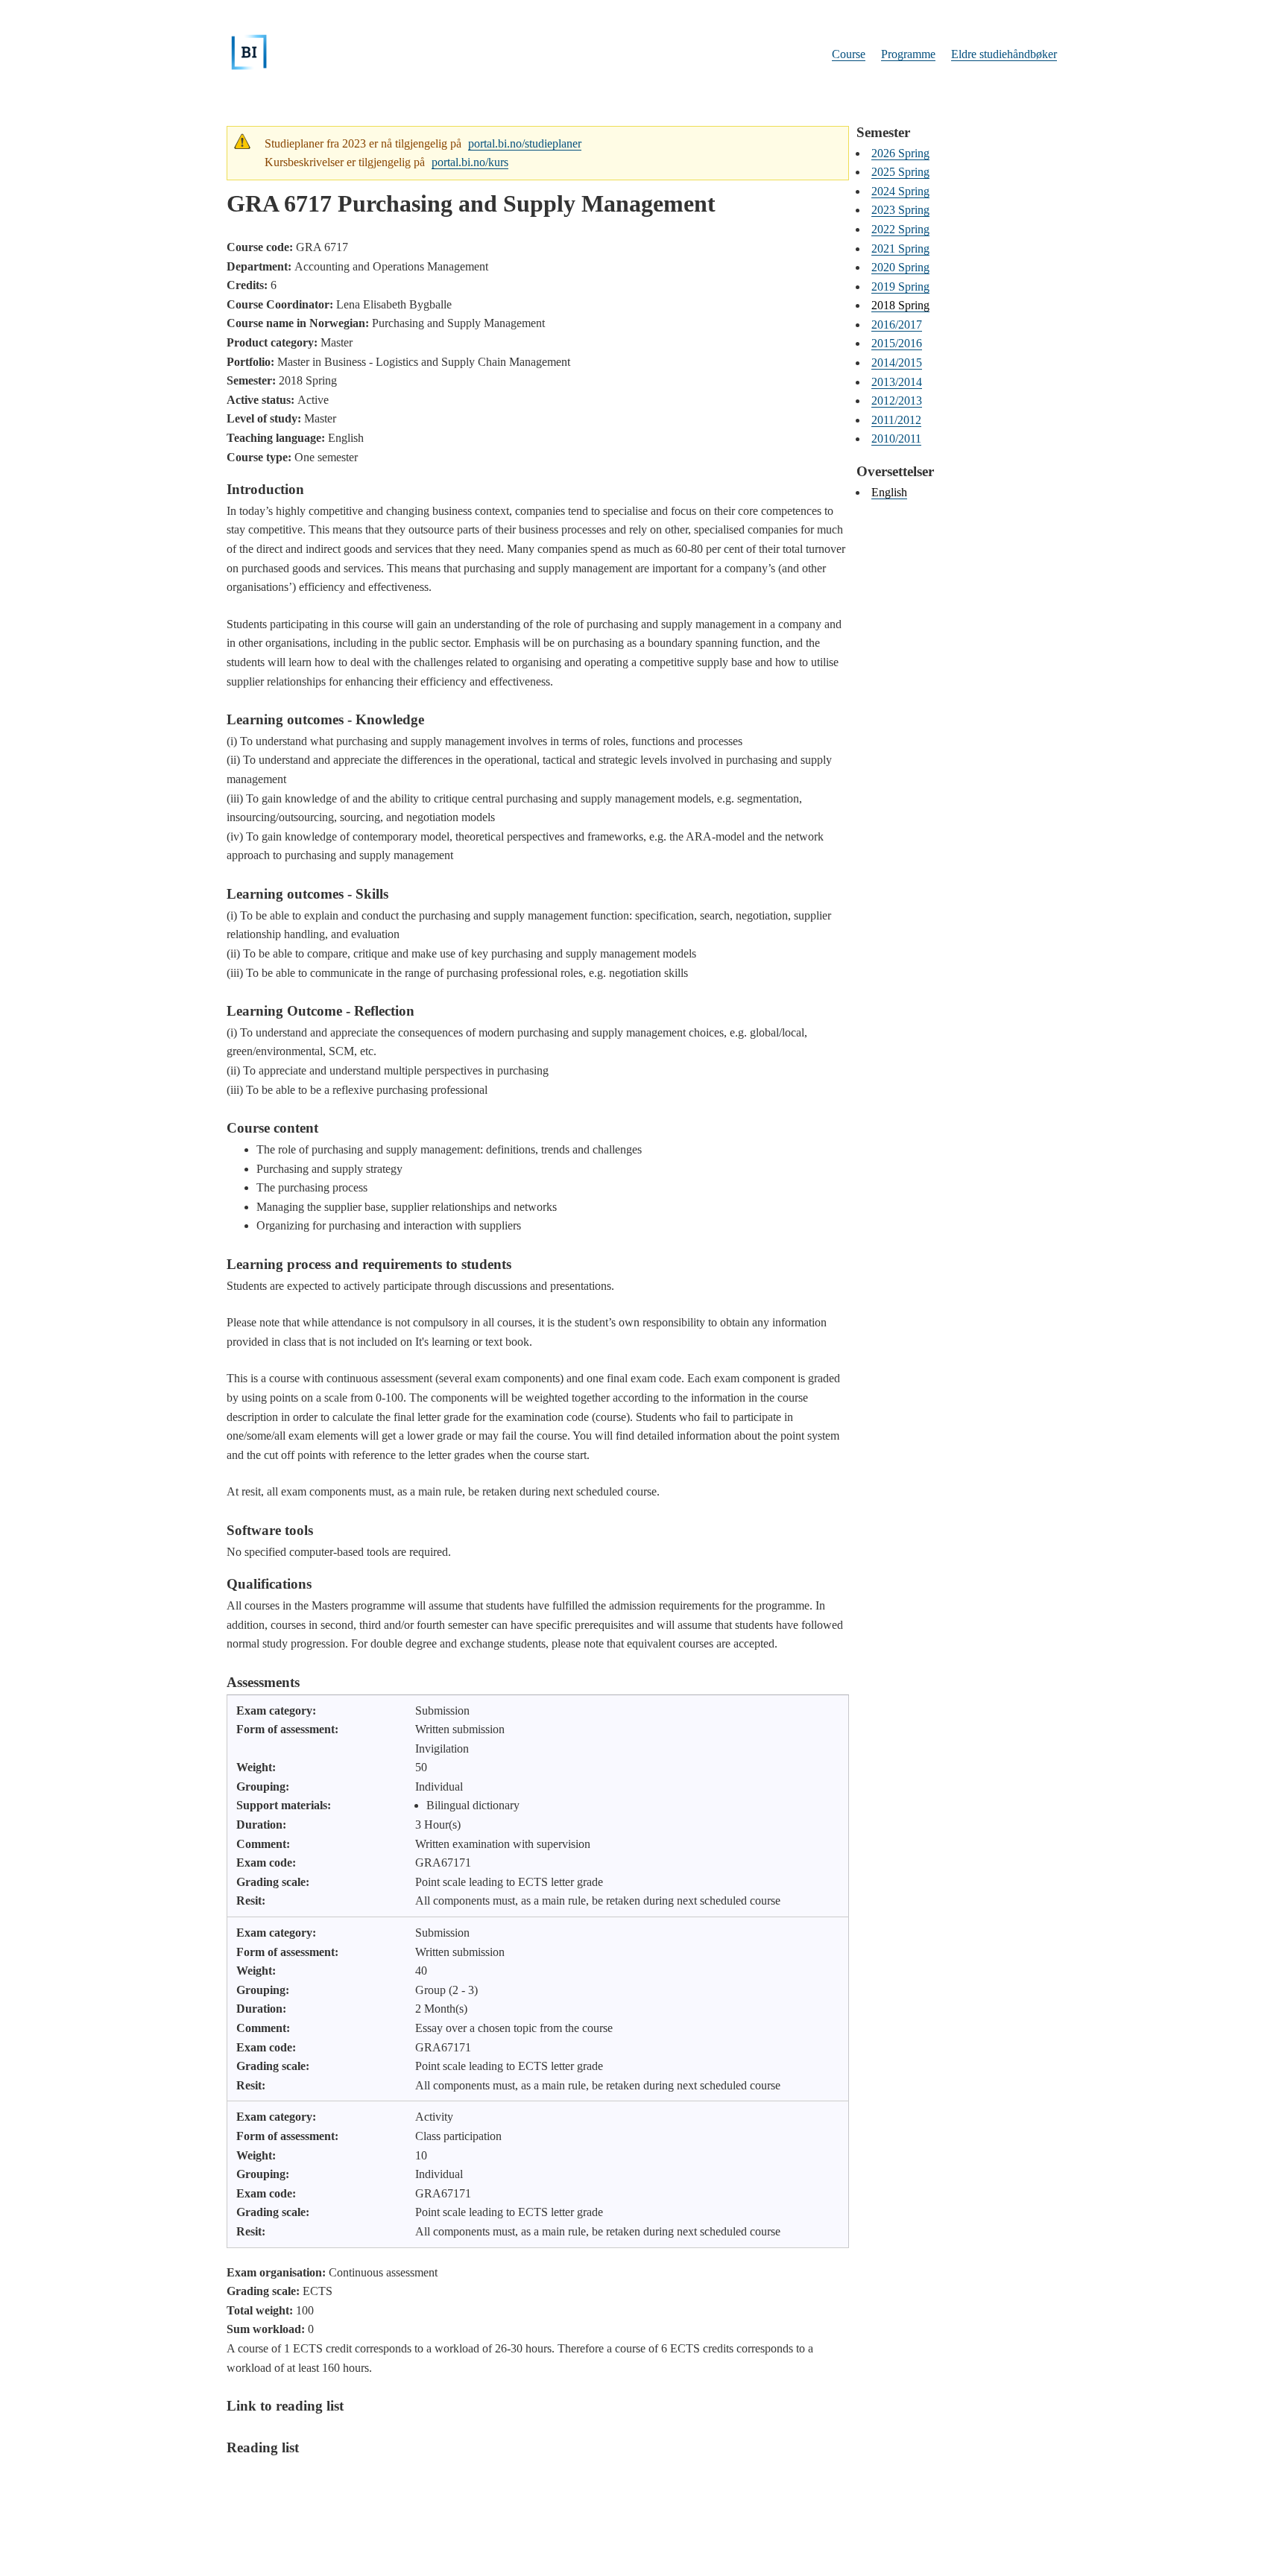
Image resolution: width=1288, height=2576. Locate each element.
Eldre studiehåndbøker (1004, 54)
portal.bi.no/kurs (470, 162)
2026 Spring (900, 153)
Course (849, 54)
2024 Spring (900, 191)
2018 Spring (900, 305)
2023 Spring (900, 210)
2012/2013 (897, 401)
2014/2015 (897, 363)
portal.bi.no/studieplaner (525, 143)
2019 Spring (900, 287)
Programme (908, 54)
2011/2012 (896, 420)
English (889, 492)
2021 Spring (900, 249)
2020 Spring (900, 267)
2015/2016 (897, 343)
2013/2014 (897, 382)
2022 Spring (900, 229)
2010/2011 (896, 439)
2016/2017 (897, 325)
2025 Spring (900, 172)
